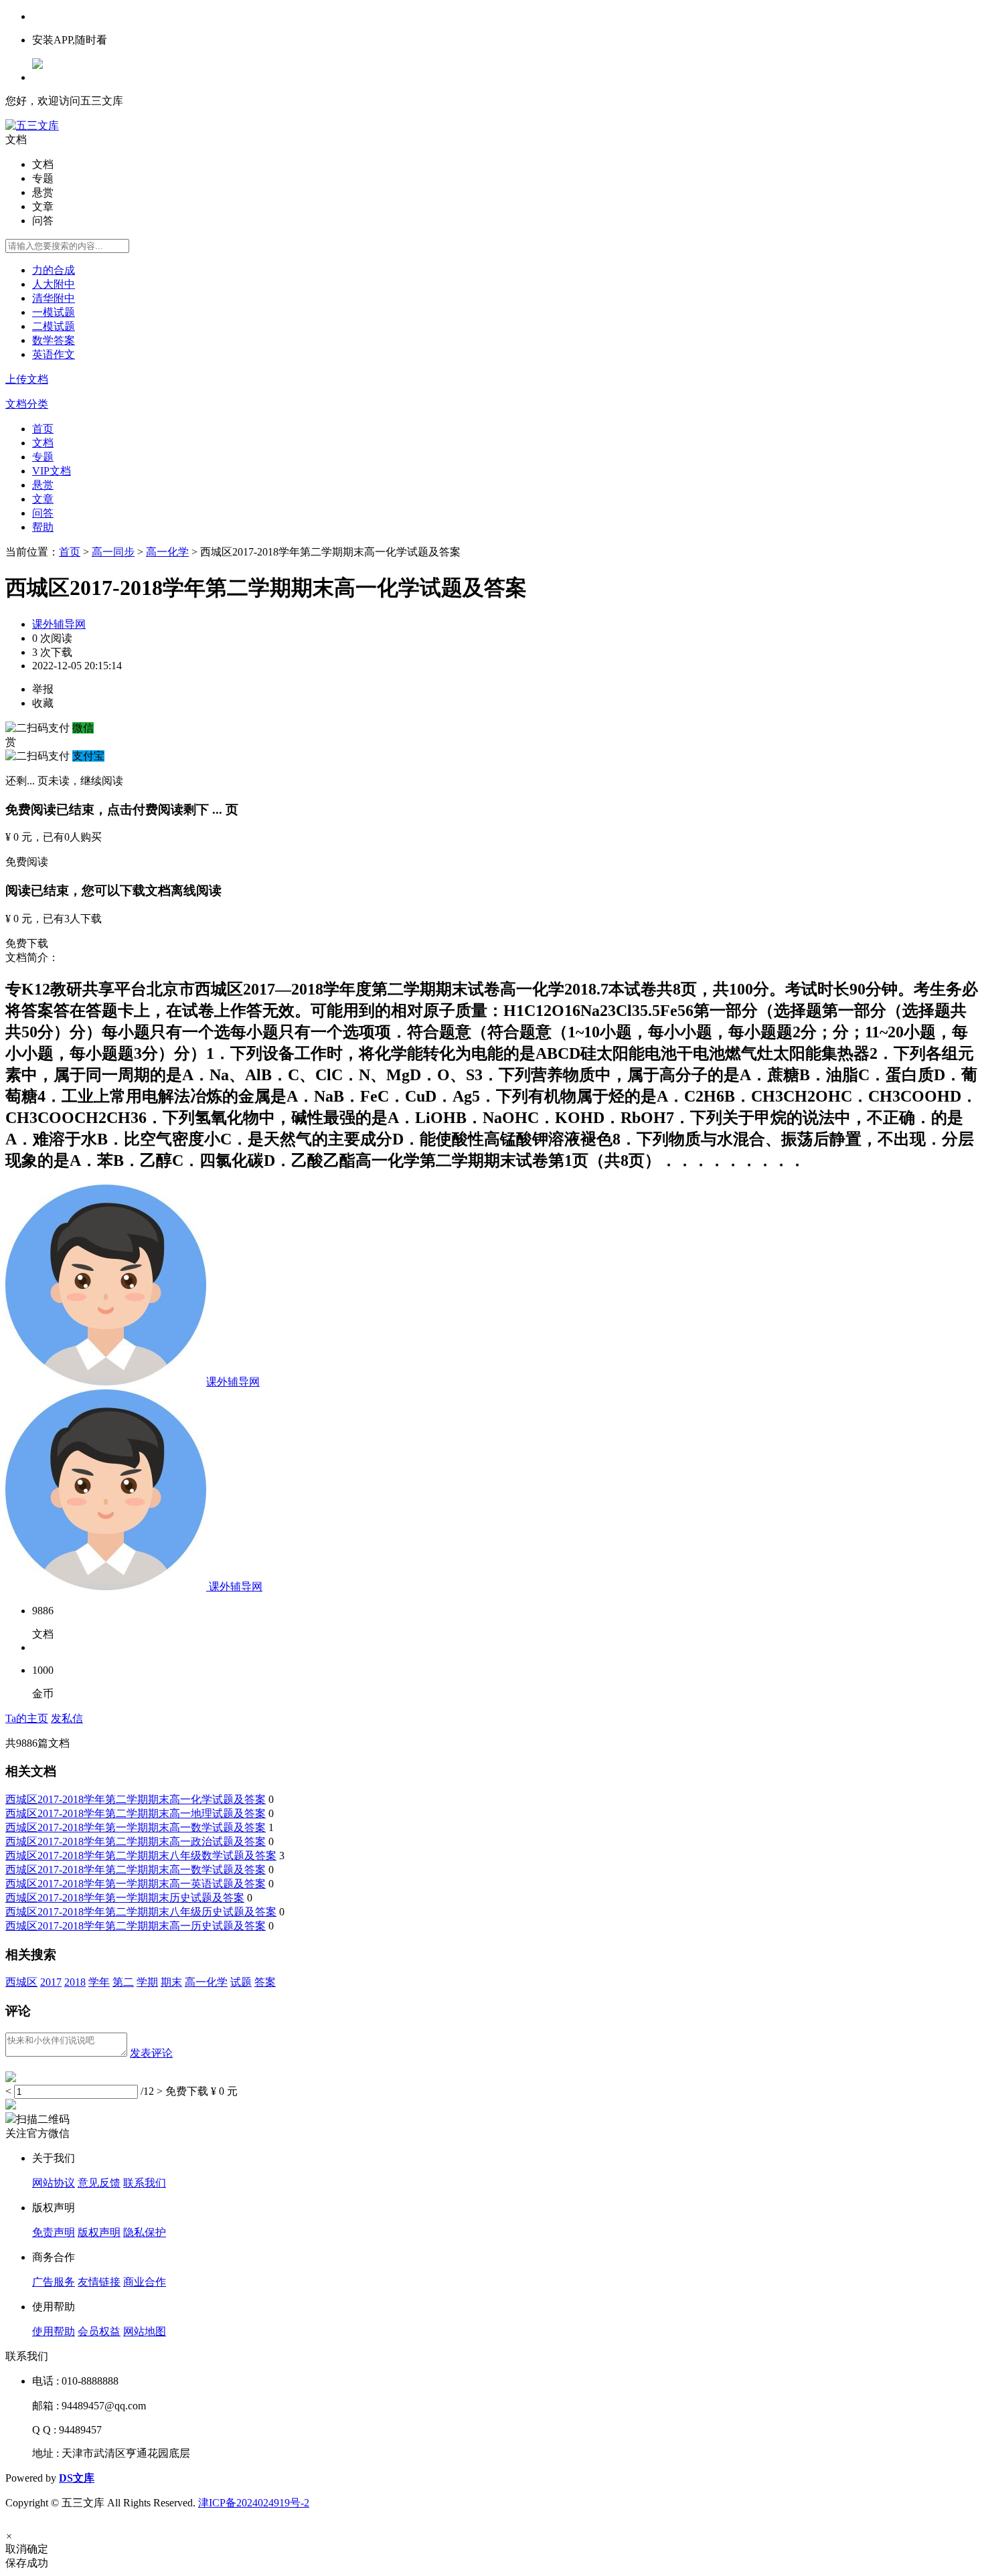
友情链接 (99, 2282)
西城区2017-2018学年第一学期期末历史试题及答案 (125, 1898)
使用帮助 (54, 2331)
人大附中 (54, 284)
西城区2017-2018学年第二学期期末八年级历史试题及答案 (141, 1912)
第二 (123, 1982)
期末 (171, 1982)
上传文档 (27, 379)
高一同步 (113, 552)
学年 (99, 1982)
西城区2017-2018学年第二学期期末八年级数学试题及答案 (141, 1856)
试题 (241, 1982)
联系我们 (145, 2183)
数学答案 (54, 340)
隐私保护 (145, 2232)
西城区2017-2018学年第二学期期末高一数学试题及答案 (136, 1870)
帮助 (43, 527)
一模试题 (54, 312)
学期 (147, 1982)
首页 (43, 429)
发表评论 (151, 2053)
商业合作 (145, 2282)
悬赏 (43, 485)
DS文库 (77, 2478)
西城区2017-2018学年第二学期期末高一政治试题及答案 (136, 1841)
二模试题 (54, 326)
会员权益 (99, 2331)
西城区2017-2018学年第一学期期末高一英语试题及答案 (136, 1884)
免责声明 (54, 2232)
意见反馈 (99, 2183)
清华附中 (54, 298)
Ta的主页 (27, 1718)
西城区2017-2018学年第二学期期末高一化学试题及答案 (136, 1799)
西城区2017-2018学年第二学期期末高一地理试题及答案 (136, 1813)
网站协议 (54, 2183)
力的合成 (54, 270)
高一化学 (167, 552)
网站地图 (145, 2331)
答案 (265, 1982)
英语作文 (54, 354)
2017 (51, 1982)
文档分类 (27, 404)
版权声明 (99, 2232)
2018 (75, 1982)
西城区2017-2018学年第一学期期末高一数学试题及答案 (136, 1827)
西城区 (21, 1982)
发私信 (67, 1718)
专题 (43, 457)
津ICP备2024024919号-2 (254, 2503)
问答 (43, 513)
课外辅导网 (59, 624)
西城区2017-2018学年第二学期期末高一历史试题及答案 (136, 1926)
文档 (43, 443)
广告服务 (54, 2282)
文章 (43, 499)
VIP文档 (52, 471)
